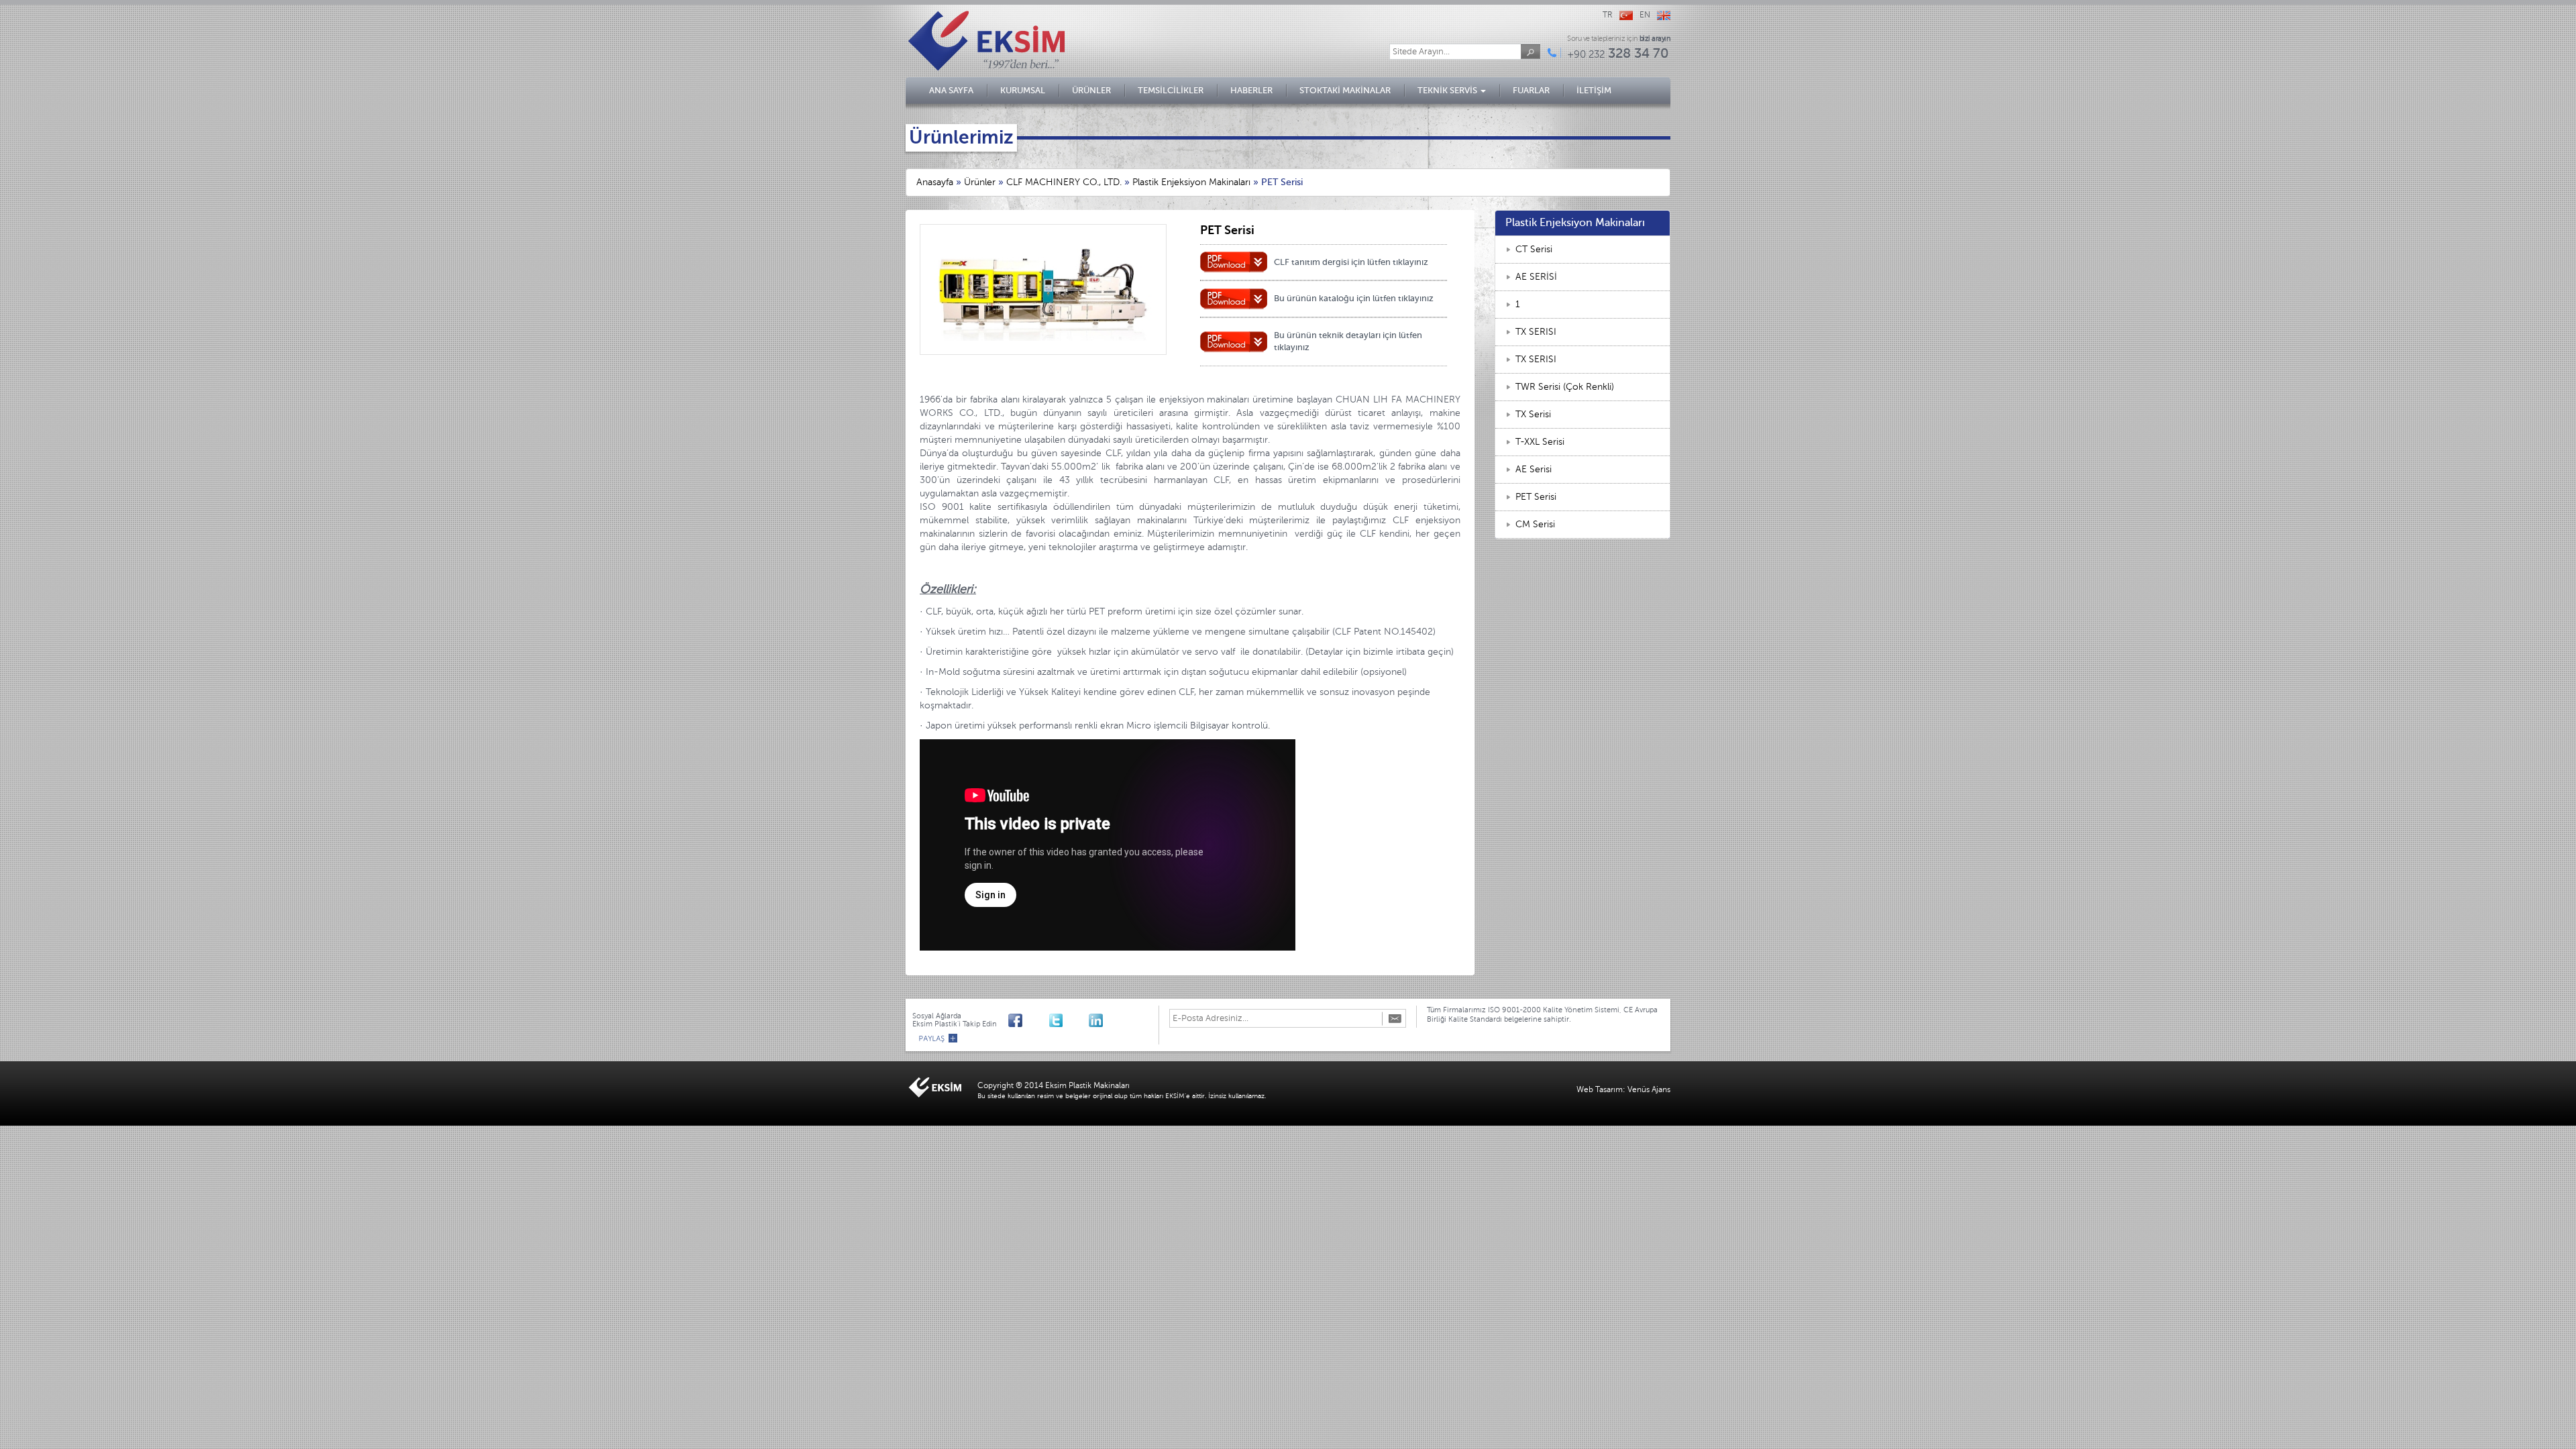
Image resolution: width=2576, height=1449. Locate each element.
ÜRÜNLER (1091, 90)
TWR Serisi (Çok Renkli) (1565, 387)
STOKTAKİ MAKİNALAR (1345, 90)
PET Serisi (1536, 497)
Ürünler (980, 182)
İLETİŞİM (1594, 90)
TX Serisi (1533, 414)
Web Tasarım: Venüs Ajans (1623, 1089)
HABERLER (1251, 90)
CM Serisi (1535, 524)
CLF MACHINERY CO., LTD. (1064, 182)
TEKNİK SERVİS (1448, 90)
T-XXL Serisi (1540, 442)
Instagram (1076, 1019)
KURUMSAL (1023, 90)
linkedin (1096, 1019)
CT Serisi (1534, 249)
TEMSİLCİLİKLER (1171, 90)
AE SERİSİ (1536, 277)
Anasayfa (935, 182)
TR (1608, 15)
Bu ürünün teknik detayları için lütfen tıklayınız (1348, 341)
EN (1645, 15)
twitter (1056, 1019)
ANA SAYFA (951, 90)
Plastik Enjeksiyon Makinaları (1191, 182)
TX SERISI (1536, 332)
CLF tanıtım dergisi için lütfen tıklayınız (1351, 262)
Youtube (1035, 1019)
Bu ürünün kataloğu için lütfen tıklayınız (1354, 298)
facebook (1015, 1019)
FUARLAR (1531, 90)
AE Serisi (1534, 469)
